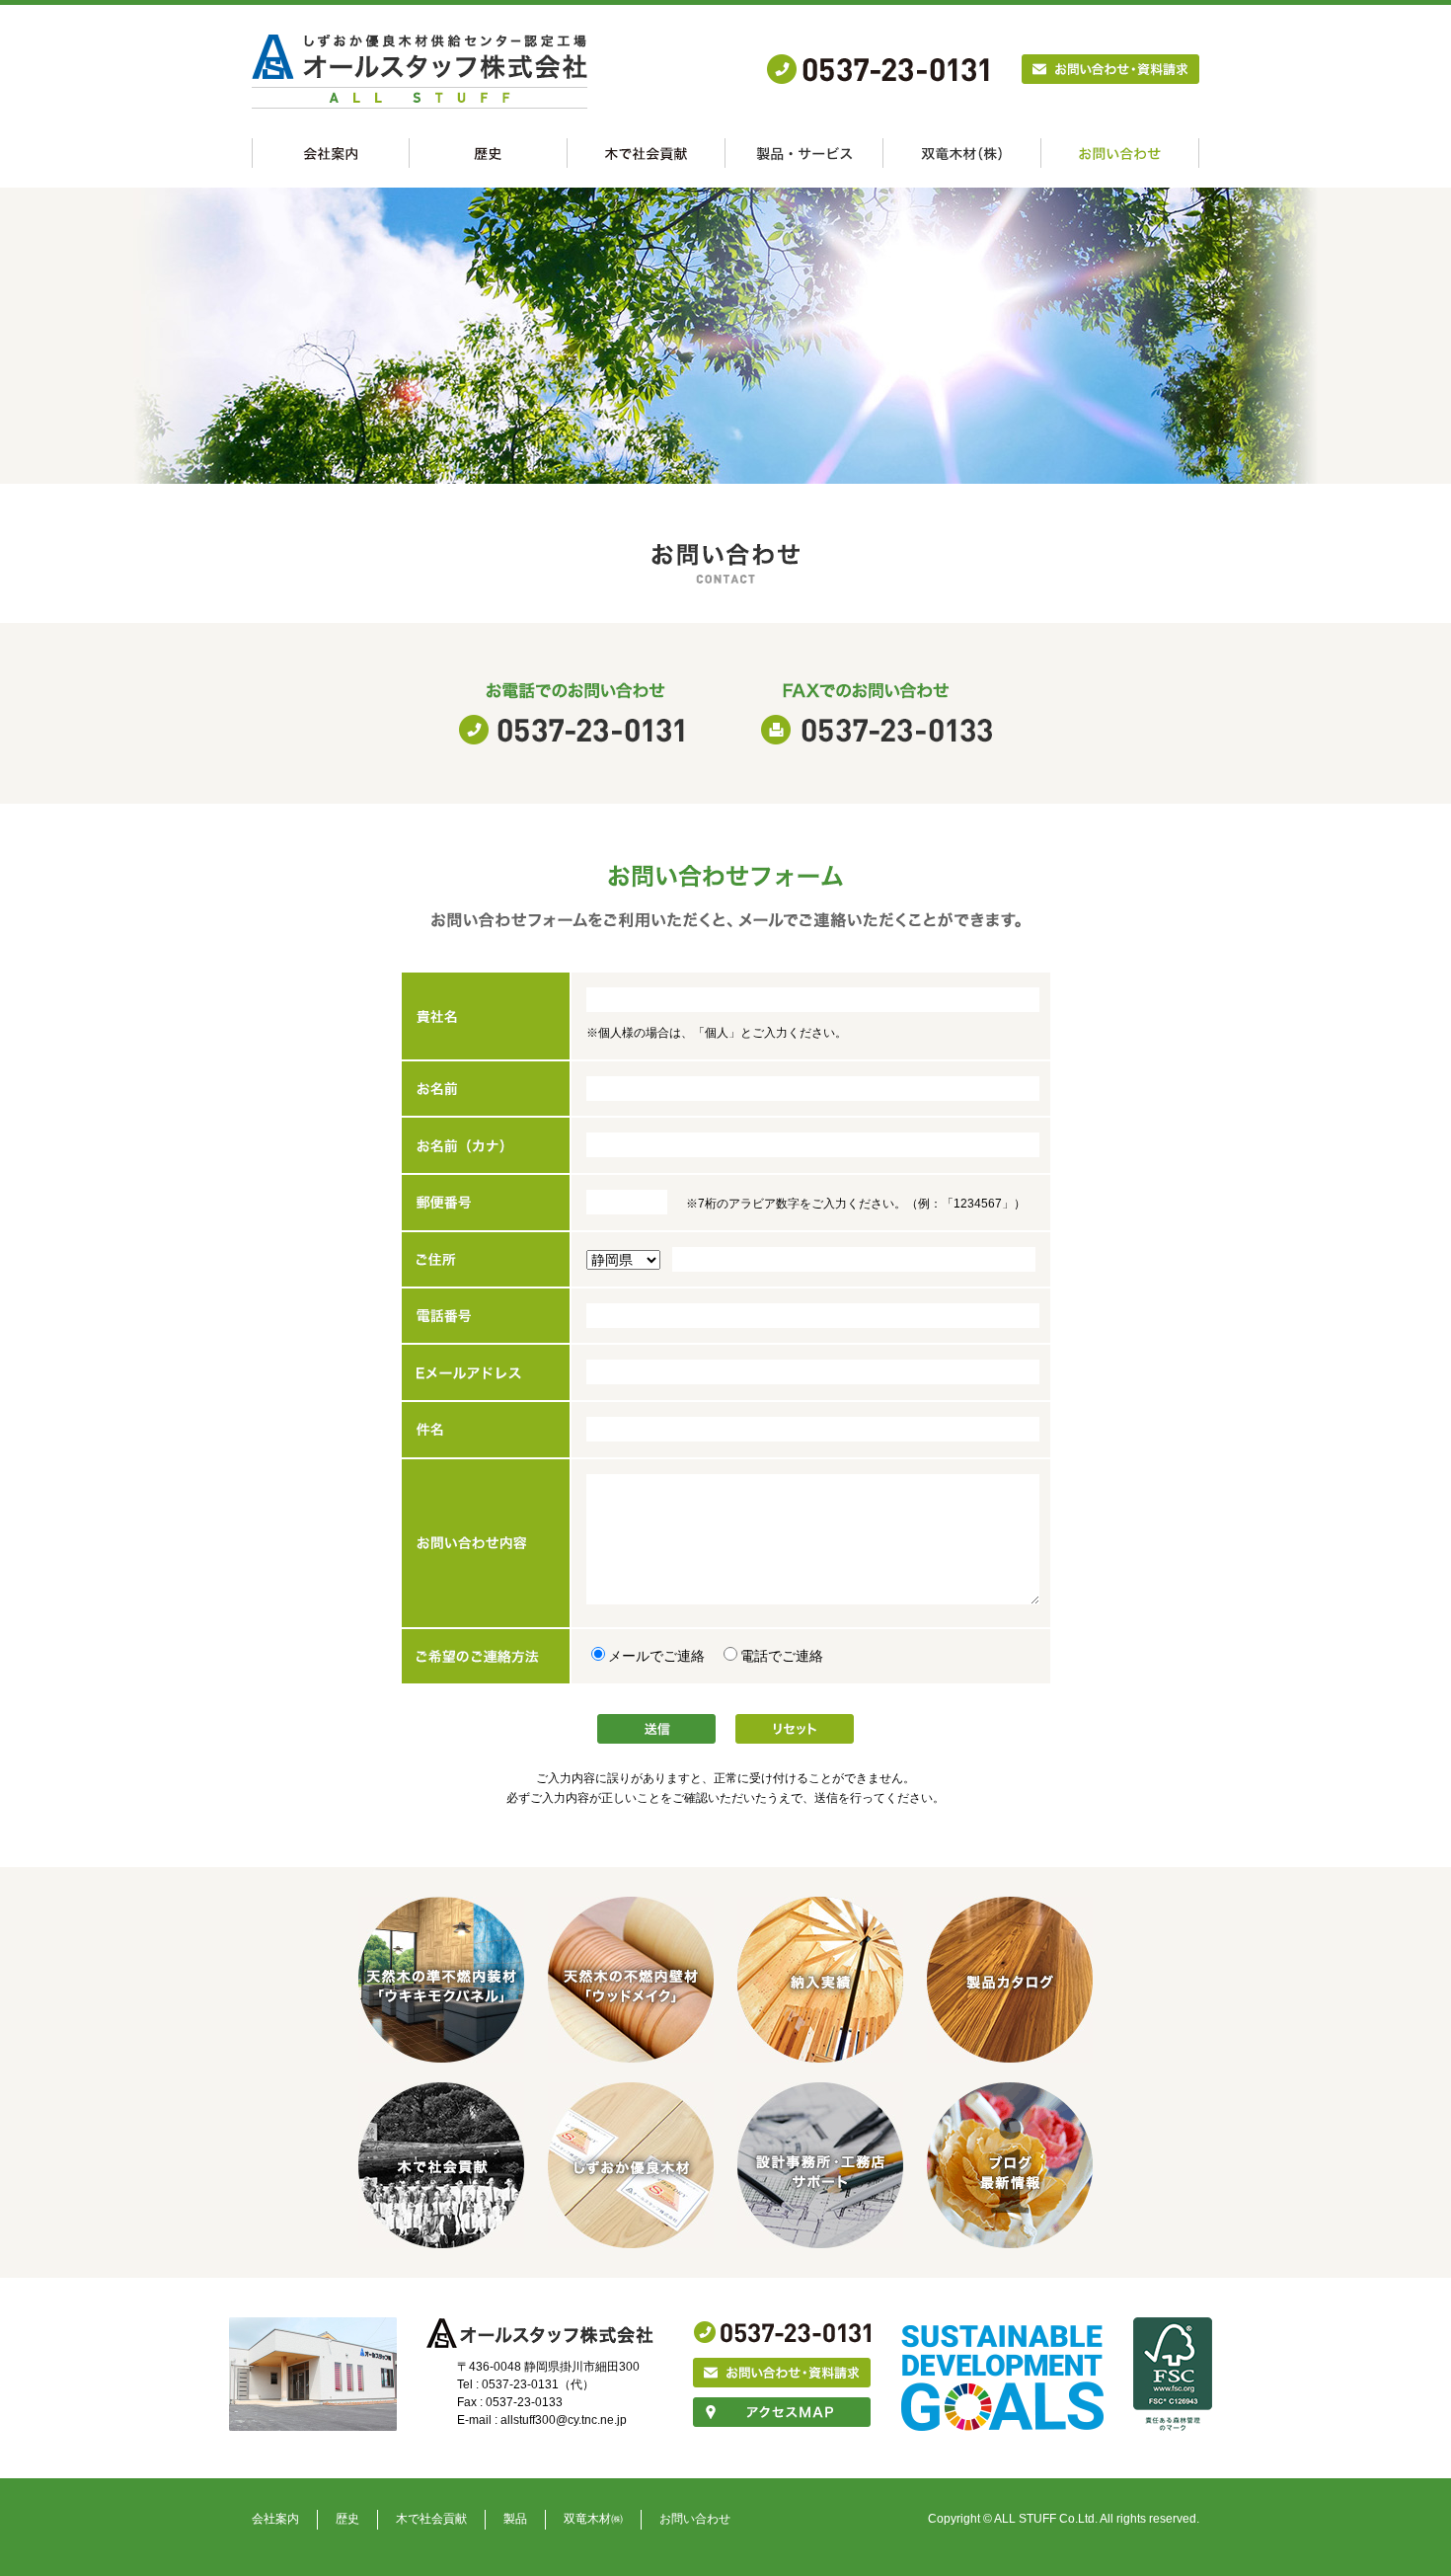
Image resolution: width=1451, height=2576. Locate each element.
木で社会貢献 (431, 2519)
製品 (515, 2519)
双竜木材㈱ (593, 2519)
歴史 (347, 2519)
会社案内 (275, 2519)
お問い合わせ (695, 2519)
